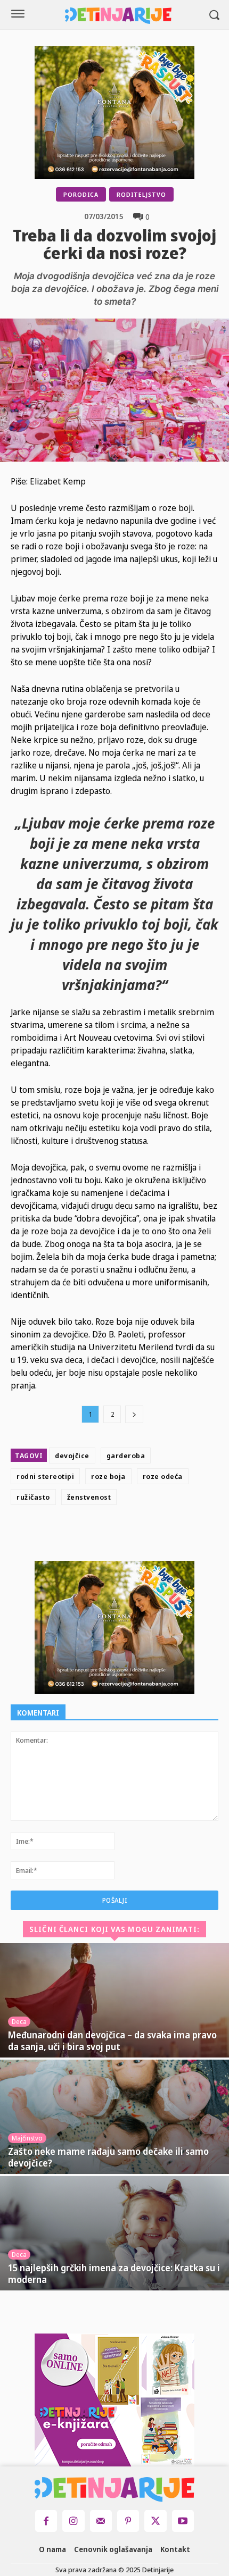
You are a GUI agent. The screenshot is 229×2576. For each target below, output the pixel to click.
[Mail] (101, 2521)
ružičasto (33, 1497)
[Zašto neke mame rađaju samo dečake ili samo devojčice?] (114, 2117)
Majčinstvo (27, 2138)
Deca (19, 2022)
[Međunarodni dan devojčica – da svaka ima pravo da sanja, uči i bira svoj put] (114, 2000)
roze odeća (163, 1476)
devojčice (72, 1456)
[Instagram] (73, 2521)
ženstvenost (89, 1497)
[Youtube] (183, 2521)
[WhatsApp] (168, 1535)
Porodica (81, 194)
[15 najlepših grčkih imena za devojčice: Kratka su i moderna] (114, 2233)
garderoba (126, 1456)
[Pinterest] (144, 1535)
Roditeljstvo (141, 194)
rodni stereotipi (45, 1476)
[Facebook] (95, 1535)
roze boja (108, 1476)
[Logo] (118, 16)
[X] (119, 1535)
